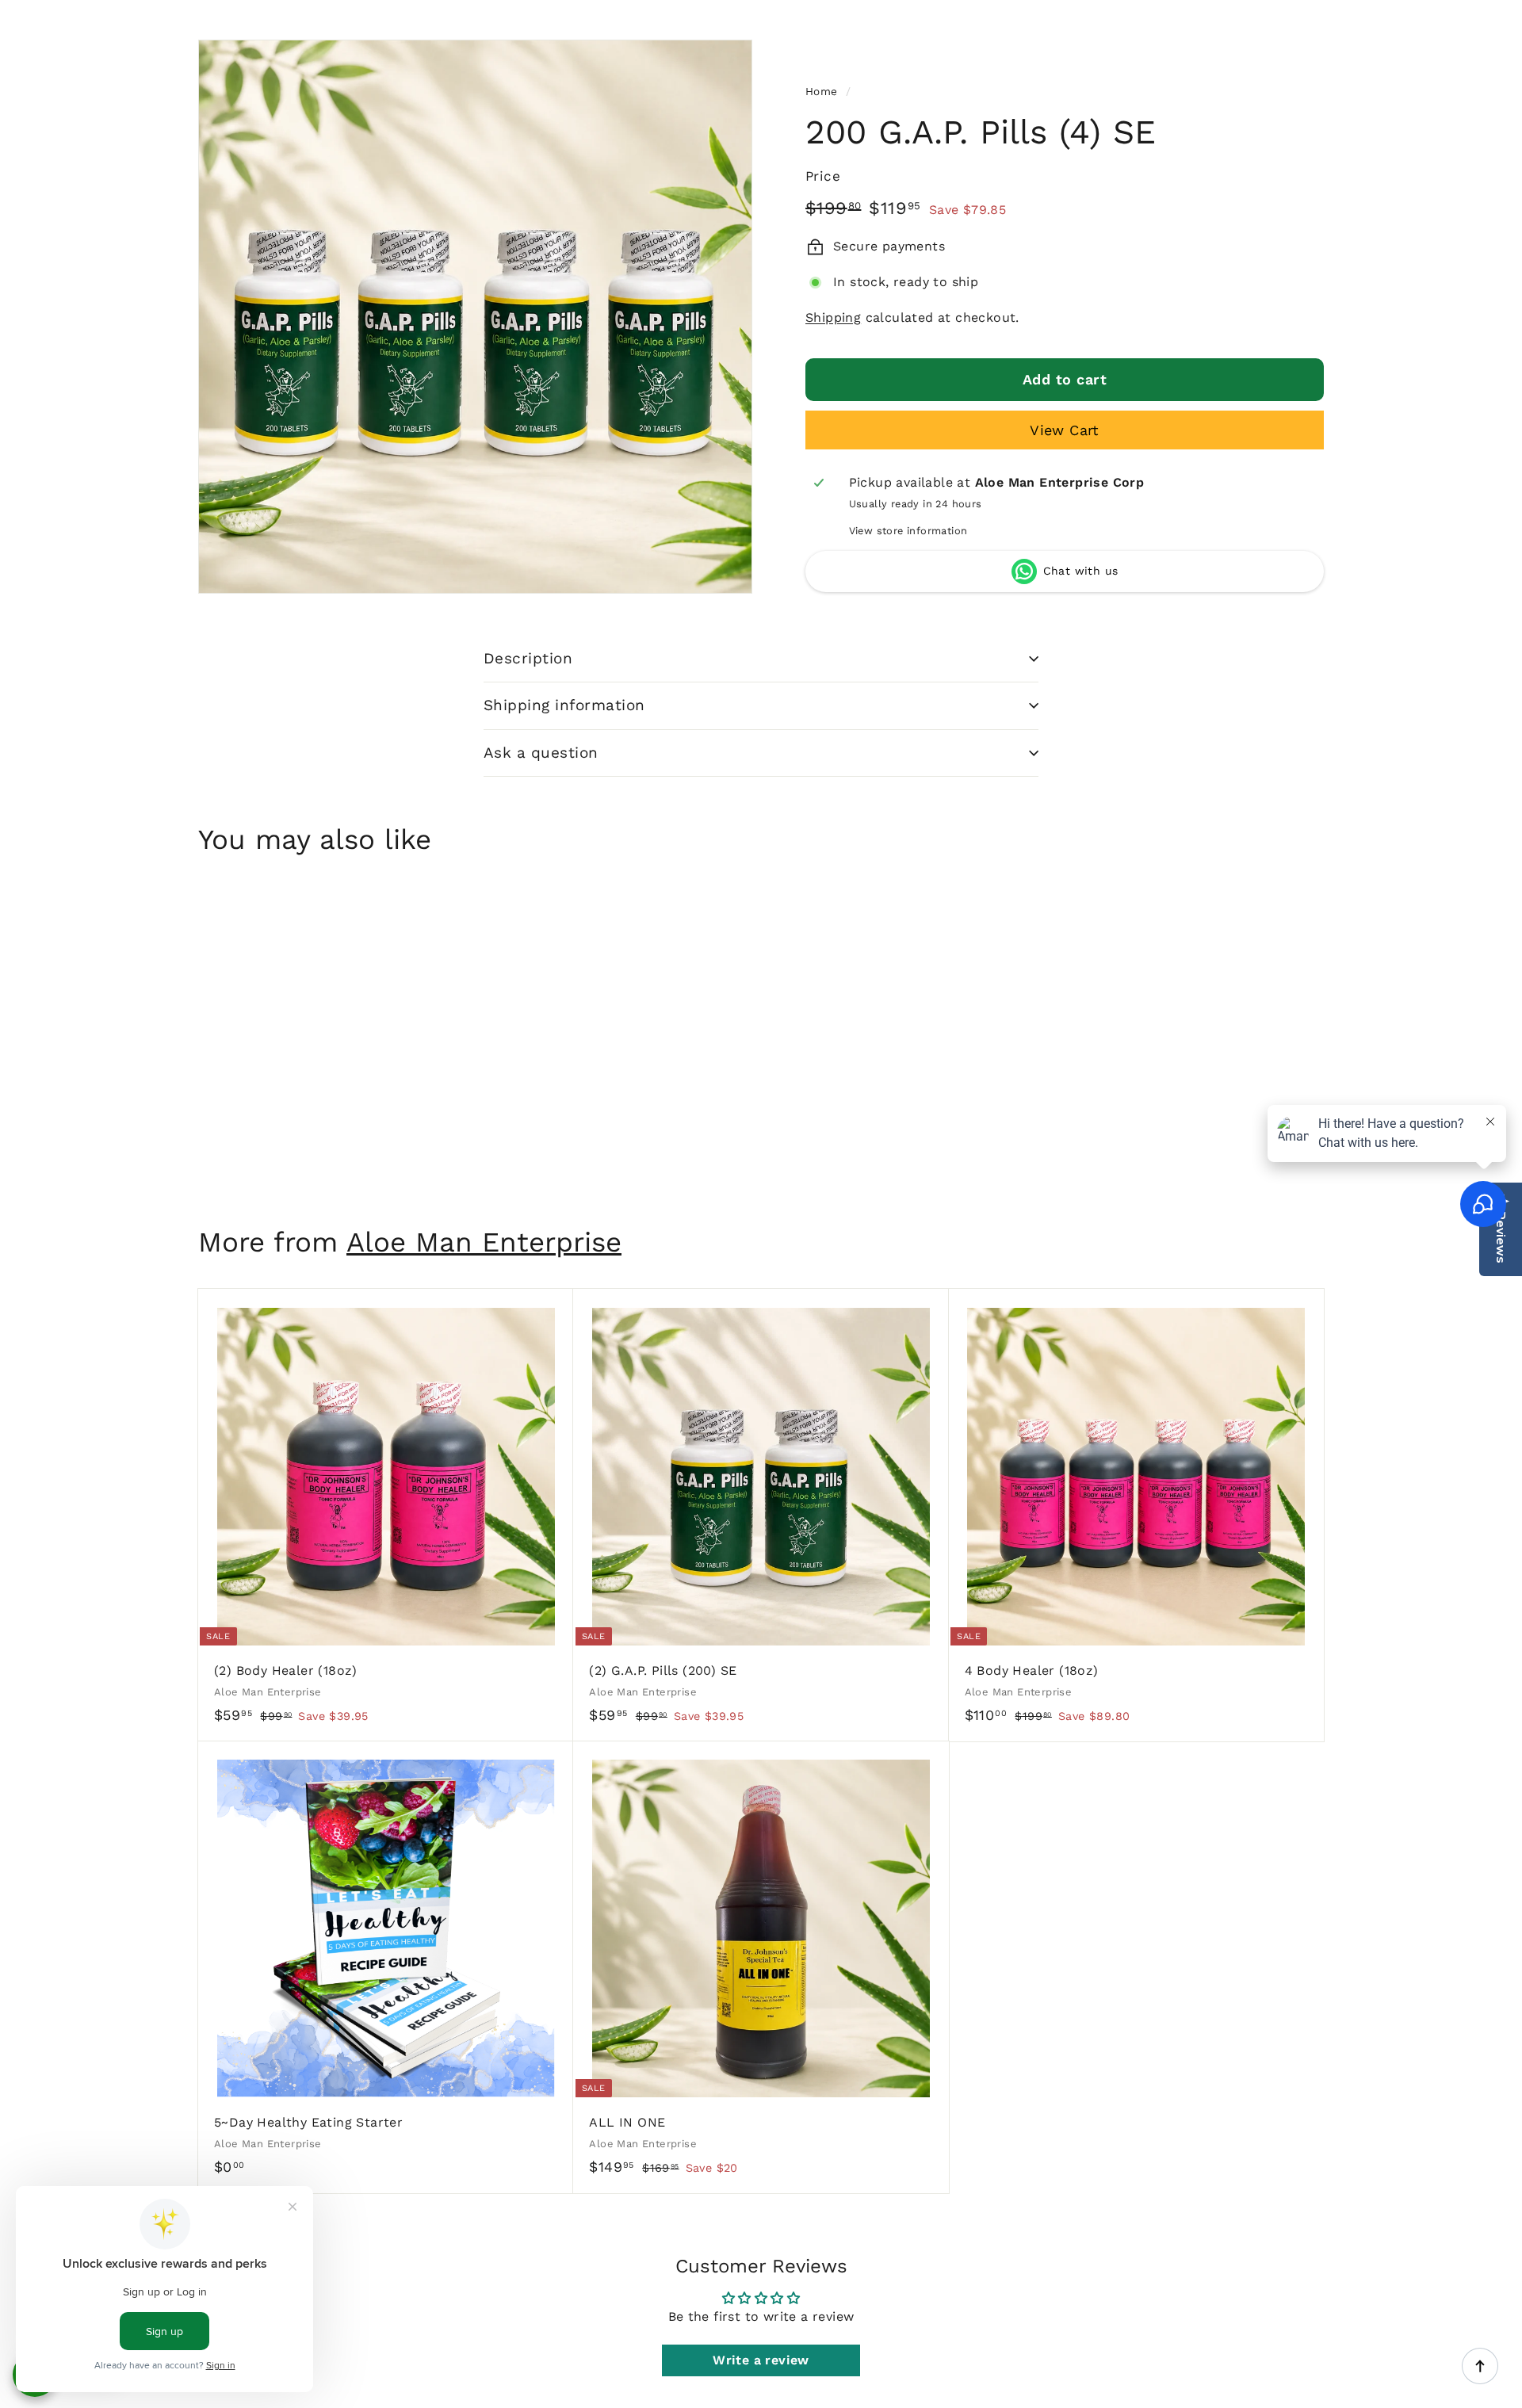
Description (528, 658)
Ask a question (541, 753)
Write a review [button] (761, 2360)
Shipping (833, 317)
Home (822, 91)
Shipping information (564, 705)
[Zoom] (475, 317)
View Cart (1065, 430)
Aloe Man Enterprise (484, 1242)
